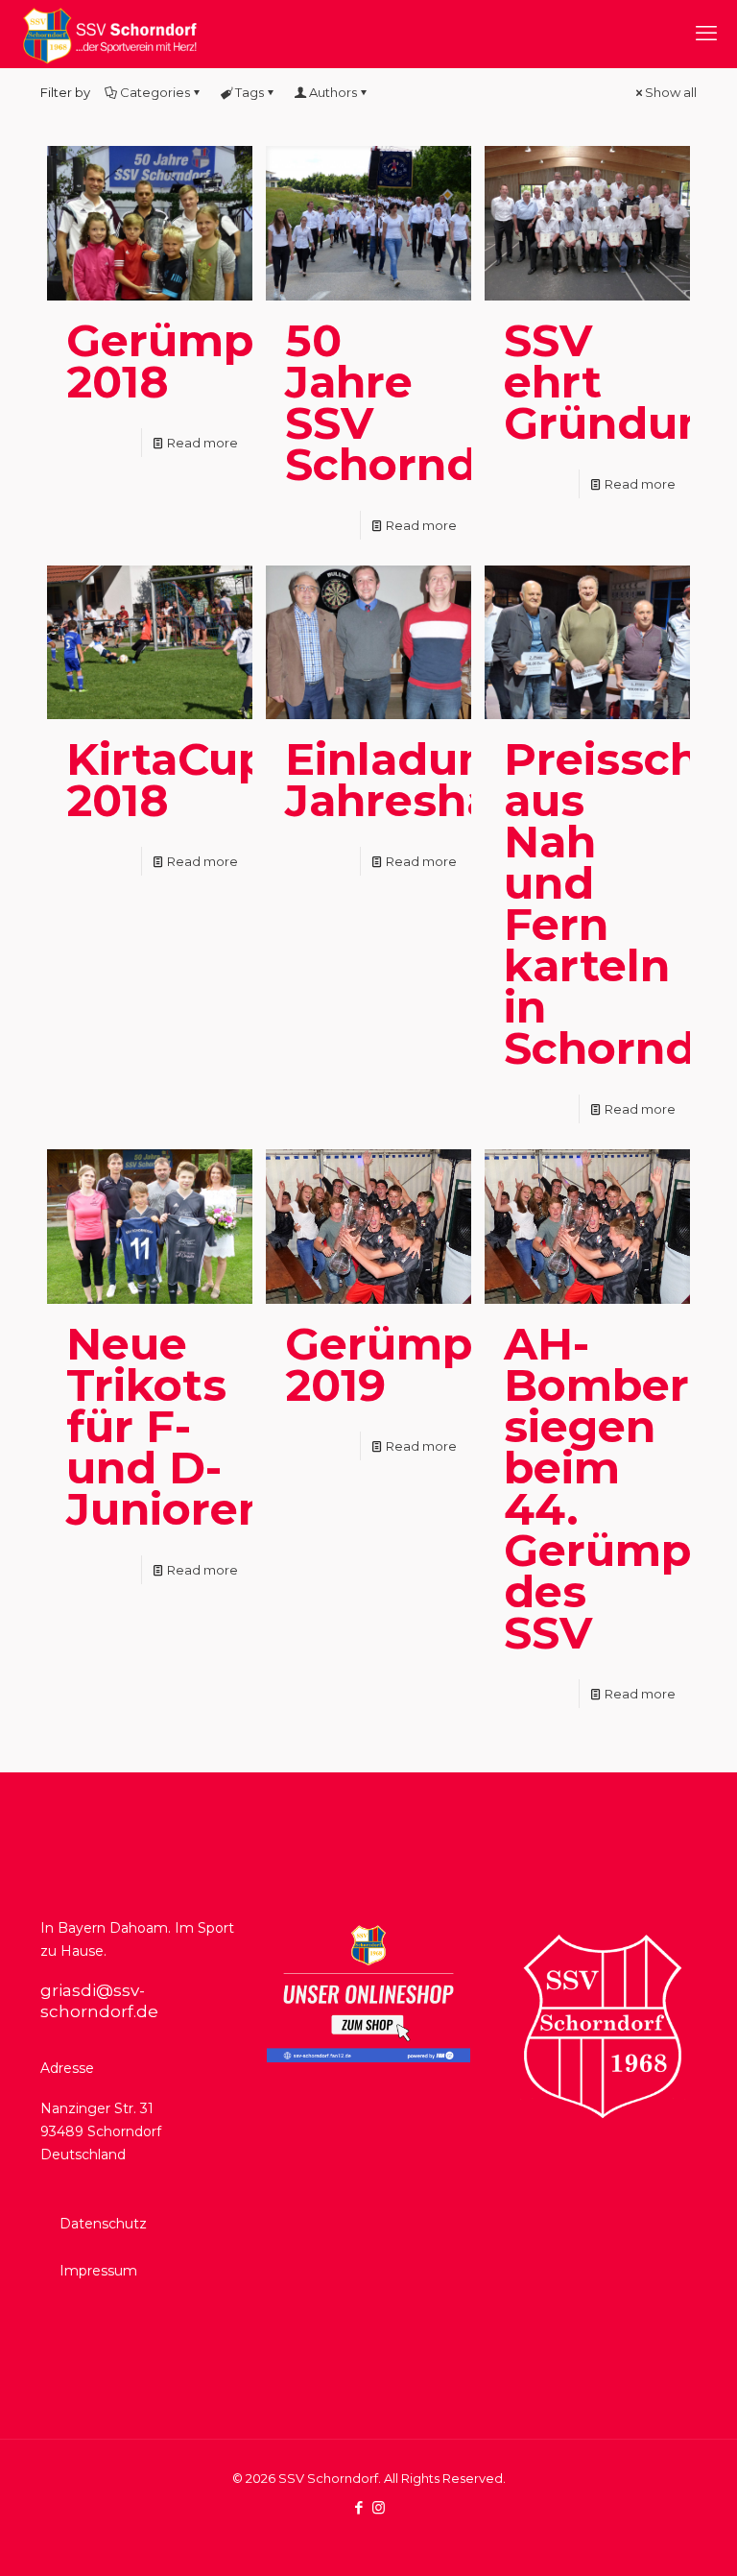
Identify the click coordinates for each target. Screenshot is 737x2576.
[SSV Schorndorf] (109, 34)
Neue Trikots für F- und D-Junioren (167, 1426)
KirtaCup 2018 (167, 780)
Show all (671, 92)
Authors (333, 92)
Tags (250, 92)
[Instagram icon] (379, 2507)
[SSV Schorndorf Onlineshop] (368, 2058)
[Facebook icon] (358, 2507)
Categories (155, 92)
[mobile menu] (706, 34)
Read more (202, 443)
